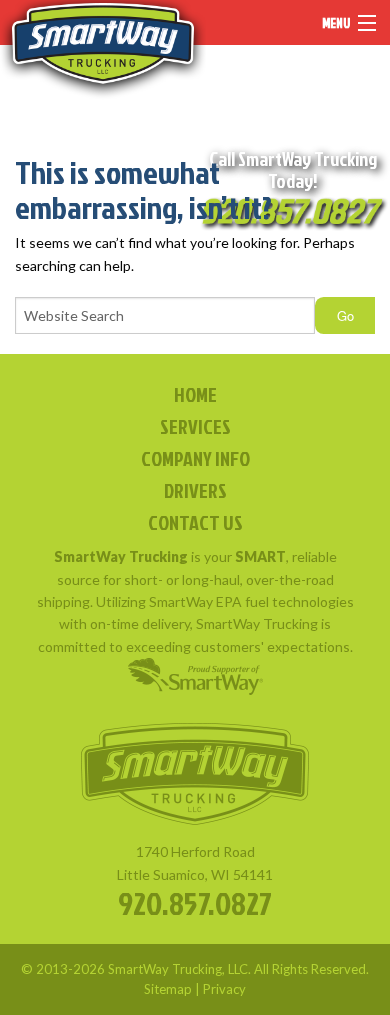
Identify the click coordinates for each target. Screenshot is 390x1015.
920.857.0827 (195, 902)
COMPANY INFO (195, 458)
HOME (195, 394)
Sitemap (168, 989)
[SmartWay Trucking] (103, 50)
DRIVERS (195, 490)
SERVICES (195, 426)
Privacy (224, 989)
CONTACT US (195, 522)
